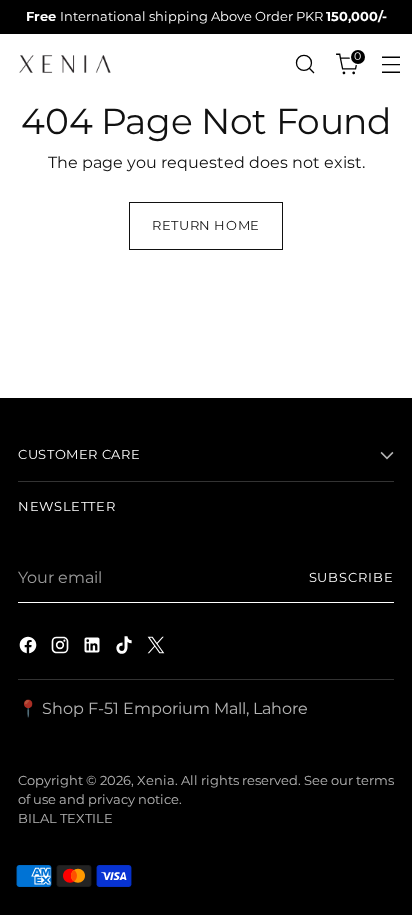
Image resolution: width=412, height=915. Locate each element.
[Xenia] (65, 64)
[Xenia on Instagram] (62, 648)
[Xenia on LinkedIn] (94, 648)
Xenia (156, 780)
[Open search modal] (305, 64)
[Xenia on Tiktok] (126, 648)
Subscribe (352, 577)
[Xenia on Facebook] (30, 648)
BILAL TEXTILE (65, 818)
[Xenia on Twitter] (158, 648)
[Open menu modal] (391, 64)
